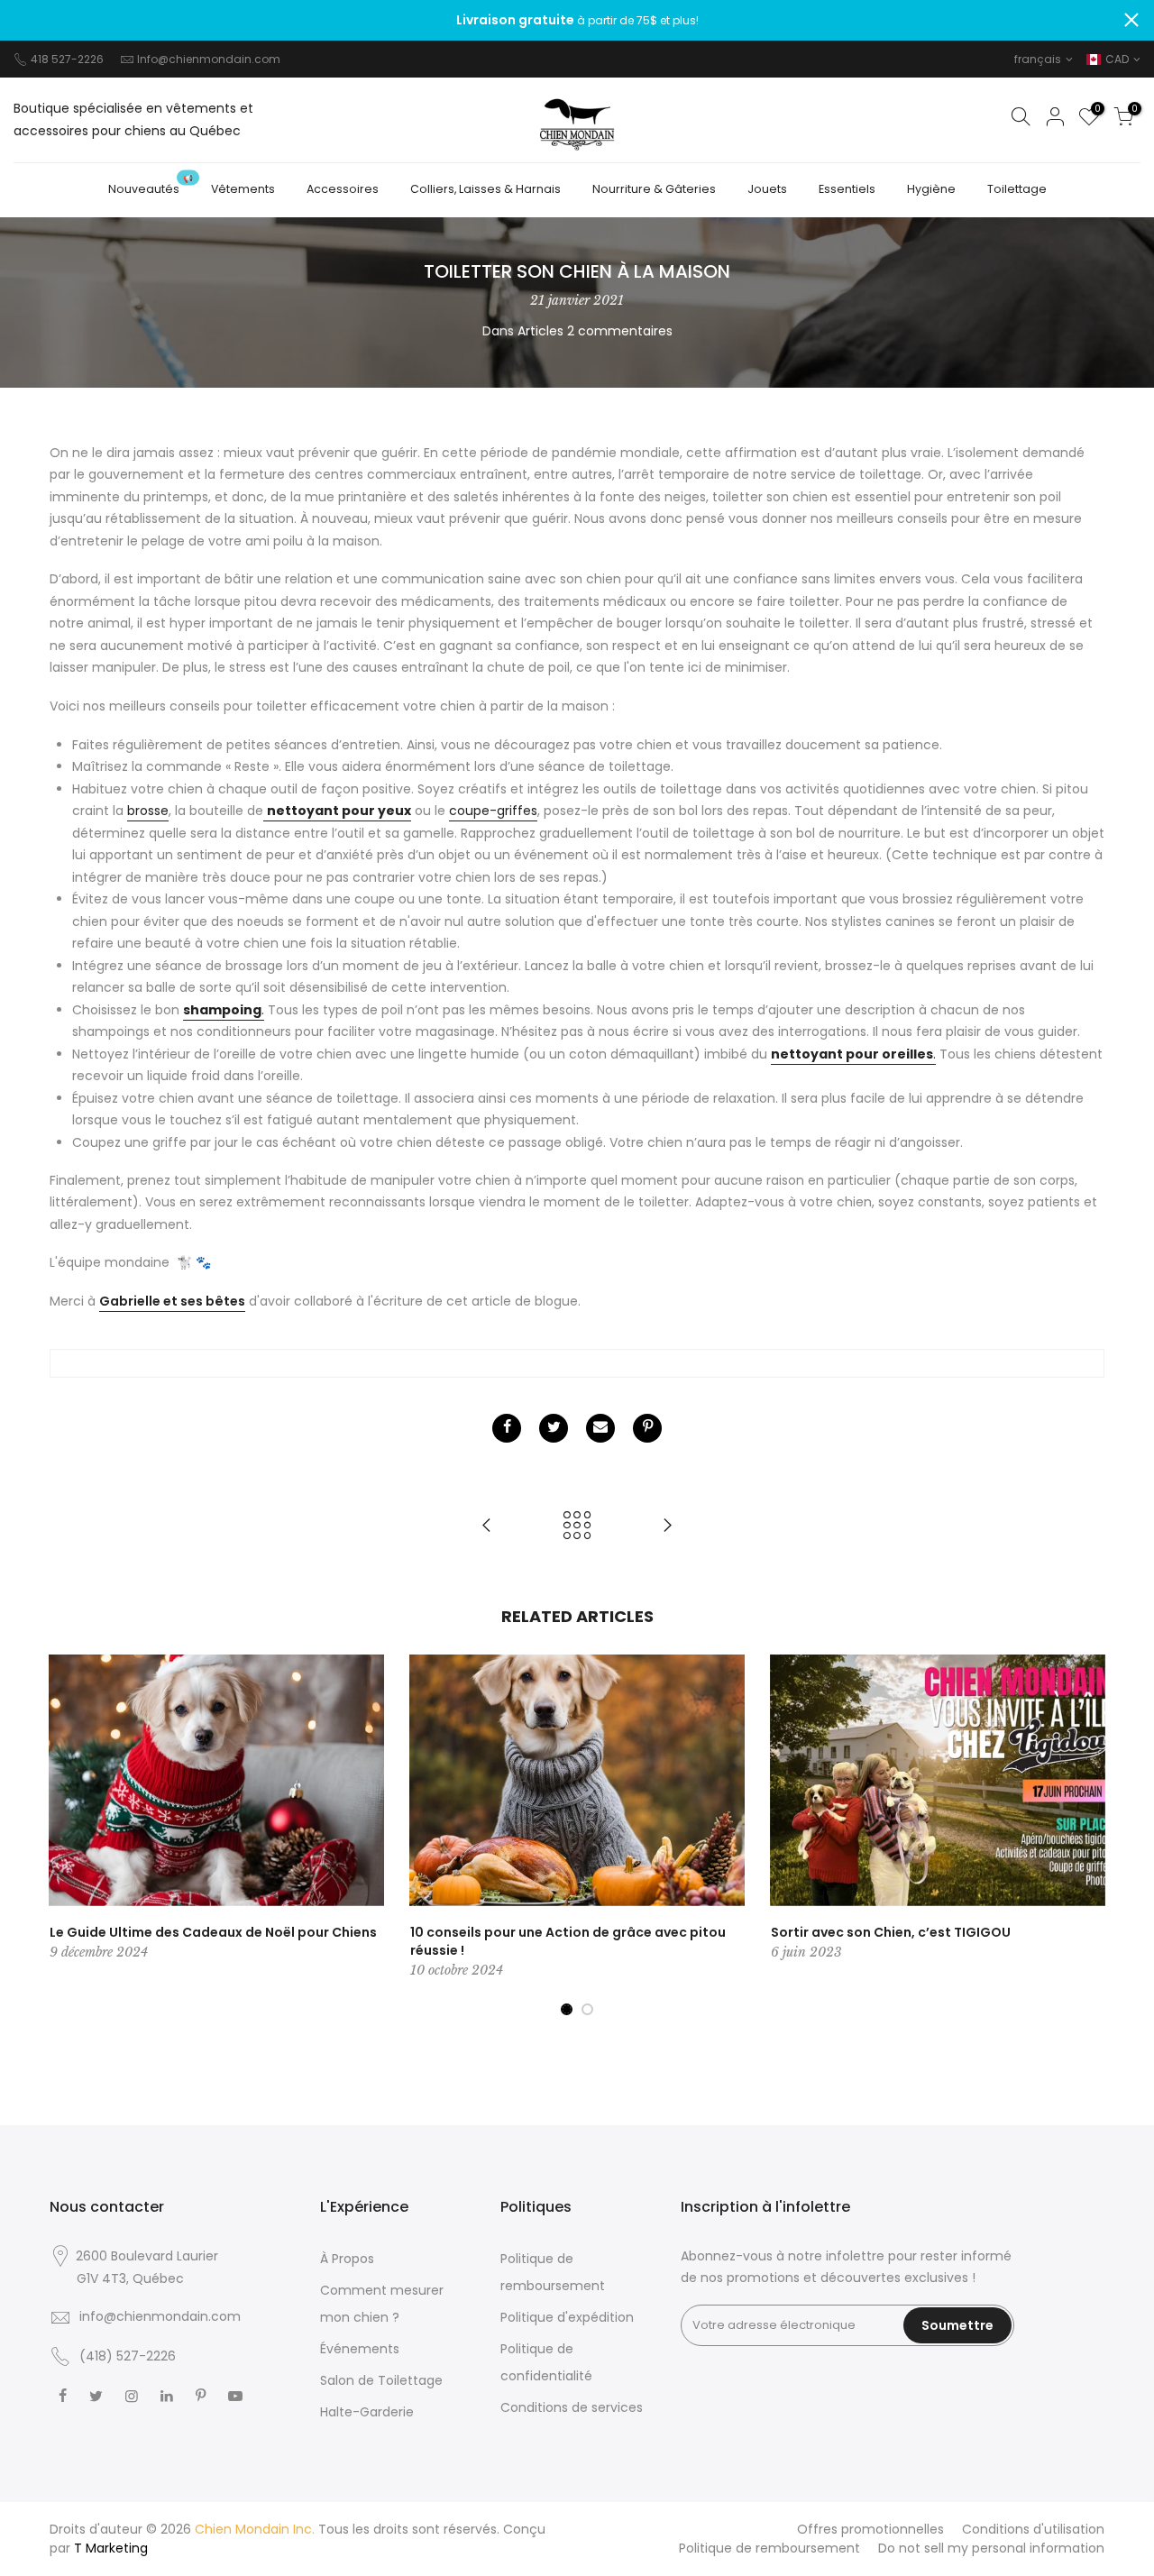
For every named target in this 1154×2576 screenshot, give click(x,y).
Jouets (767, 189)
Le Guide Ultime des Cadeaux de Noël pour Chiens (213, 1932)
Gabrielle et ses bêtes (172, 1301)
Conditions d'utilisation (1033, 2529)
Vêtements (243, 189)
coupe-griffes (493, 811)
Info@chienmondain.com (209, 59)
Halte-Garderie (367, 2412)
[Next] (1086, 1836)
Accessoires (343, 189)
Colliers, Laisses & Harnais (485, 189)
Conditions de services (572, 2407)
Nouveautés (151, 184)
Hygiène (931, 189)
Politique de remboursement (769, 2548)
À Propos (347, 2259)
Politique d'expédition (567, 2317)
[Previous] (68, 1836)
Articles (540, 331)
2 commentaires (620, 331)
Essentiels (847, 189)
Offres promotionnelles (870, 2529)
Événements (360, 2349)
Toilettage (1017, 189)
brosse (148, 811)
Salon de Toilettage (381, 2380)
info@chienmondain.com (160, 2316)
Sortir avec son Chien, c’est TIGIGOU (891, 1932)
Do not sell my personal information (991, 2548)
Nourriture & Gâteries (654, 189)
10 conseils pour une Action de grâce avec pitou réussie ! (568, 1941)
